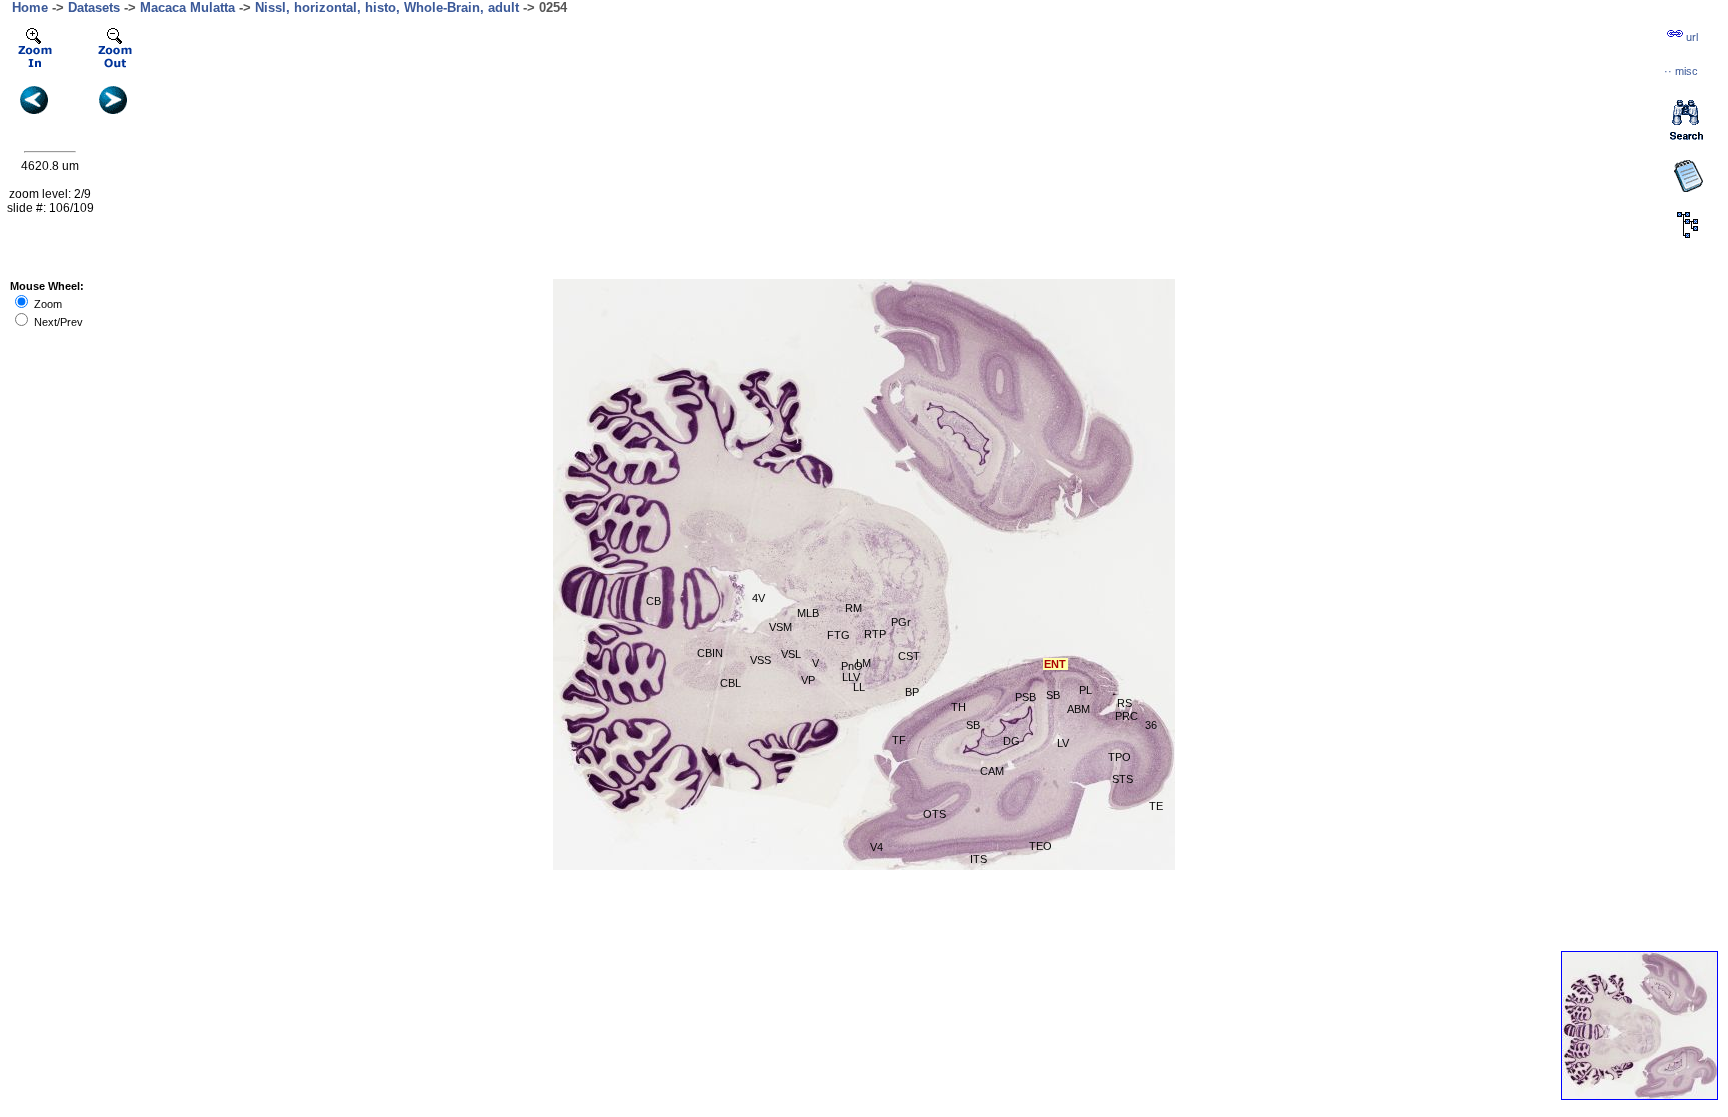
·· (1681, 71)
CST (909, 656)
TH (958, 707)
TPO (1119, 757)
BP (912, 692)
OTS (934, 814)
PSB (1025, 697)
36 (1151, 725)
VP (808, 680)
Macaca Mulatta (187, 7)
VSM (780, 627)
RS (1124, 703)
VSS (760, 660)
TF (899, 740)
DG (1011, 741)
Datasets (94, 7)
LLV (851, 677)
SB (1053, 695)
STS (1122, 779)
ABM (1078, 709)
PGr (901, 622)
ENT (1055, 664)
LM (863, 663)
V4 (876, 847)
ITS (978, 859)
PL (1085, 690)
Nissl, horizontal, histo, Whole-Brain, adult (387, 7)
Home (30, 7)
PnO (852, 666)
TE (1156, 806)
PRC (1126, 716)
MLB (808, 613)
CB (653, 601)
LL (859, 687)
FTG (838, 635)
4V (758, 598)
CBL (730, 683)
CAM (992, 771)
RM (853, 608)
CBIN (710, 653)
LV (1063, 743)
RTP (875, 634)
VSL (791, 654)
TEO (1040, 846)
